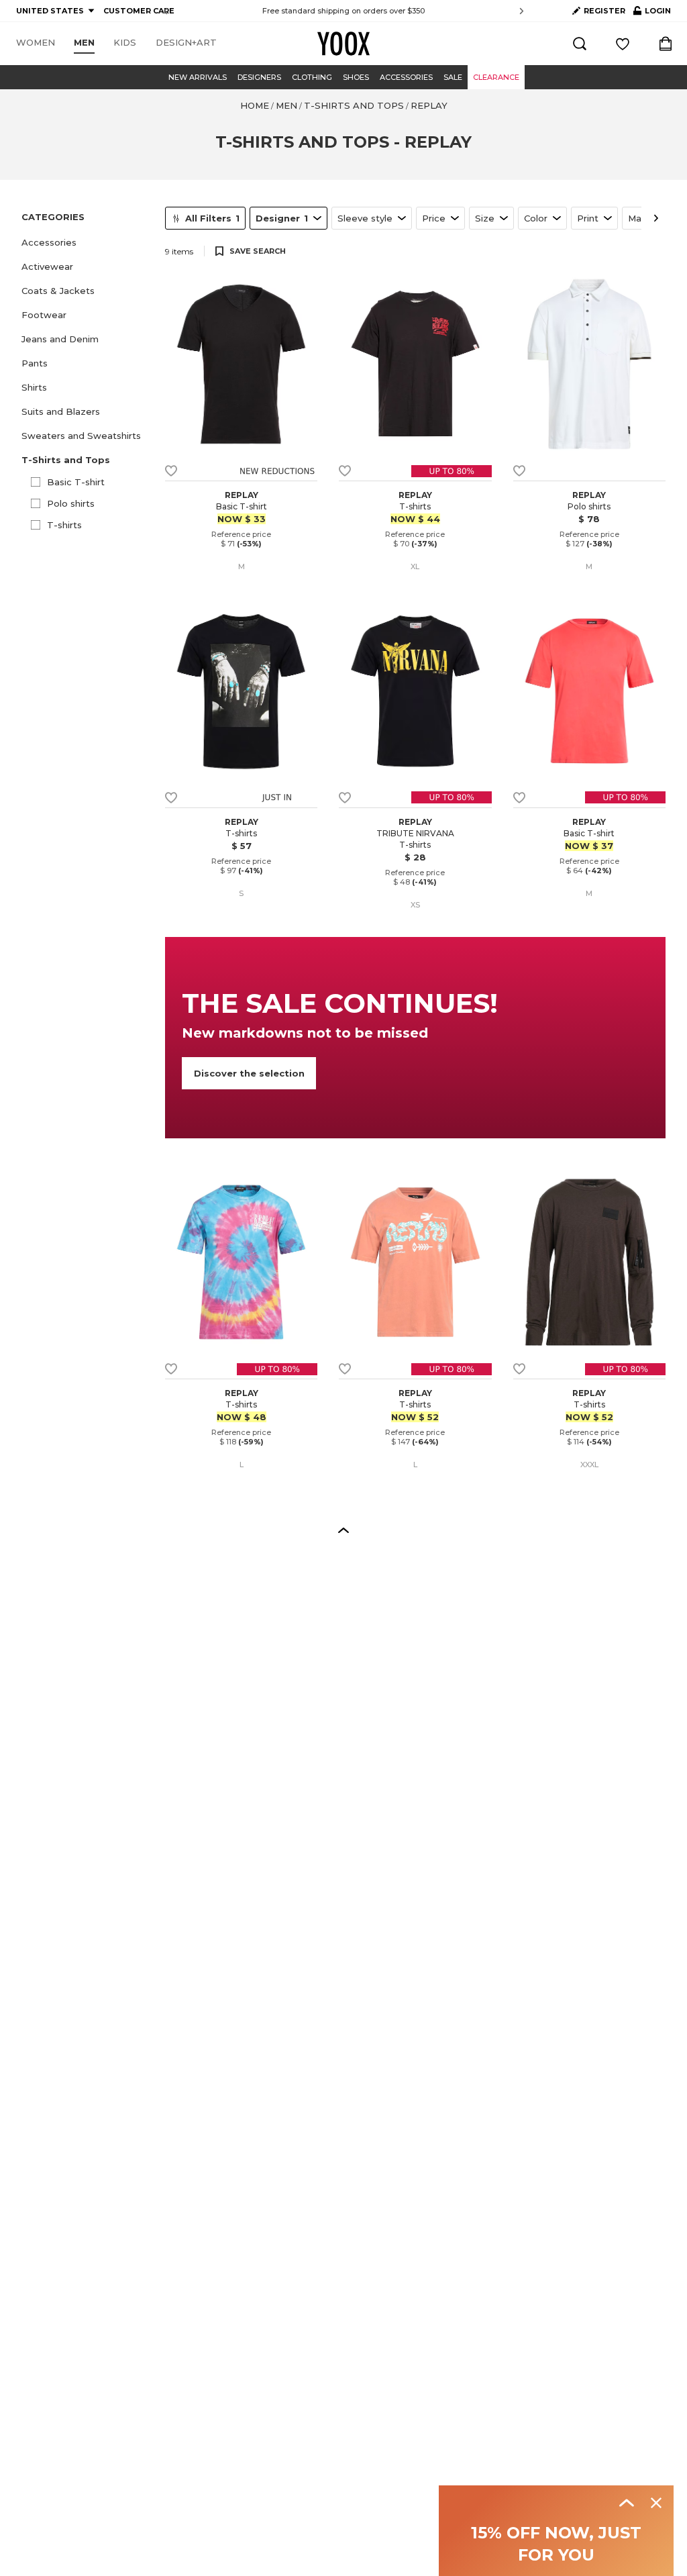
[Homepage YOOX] (343, 44)
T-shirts (64, 525)
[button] (85, 242)
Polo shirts (71, 503)
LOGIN (652, 13)
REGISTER (604, 11)
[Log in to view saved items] (623, 44)
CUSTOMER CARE (139, 11)
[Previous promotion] (165, 11)
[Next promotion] (522, 11)
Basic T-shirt (76, 482)
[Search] (580, 44)
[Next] (656, 218)
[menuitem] (36, 43)
